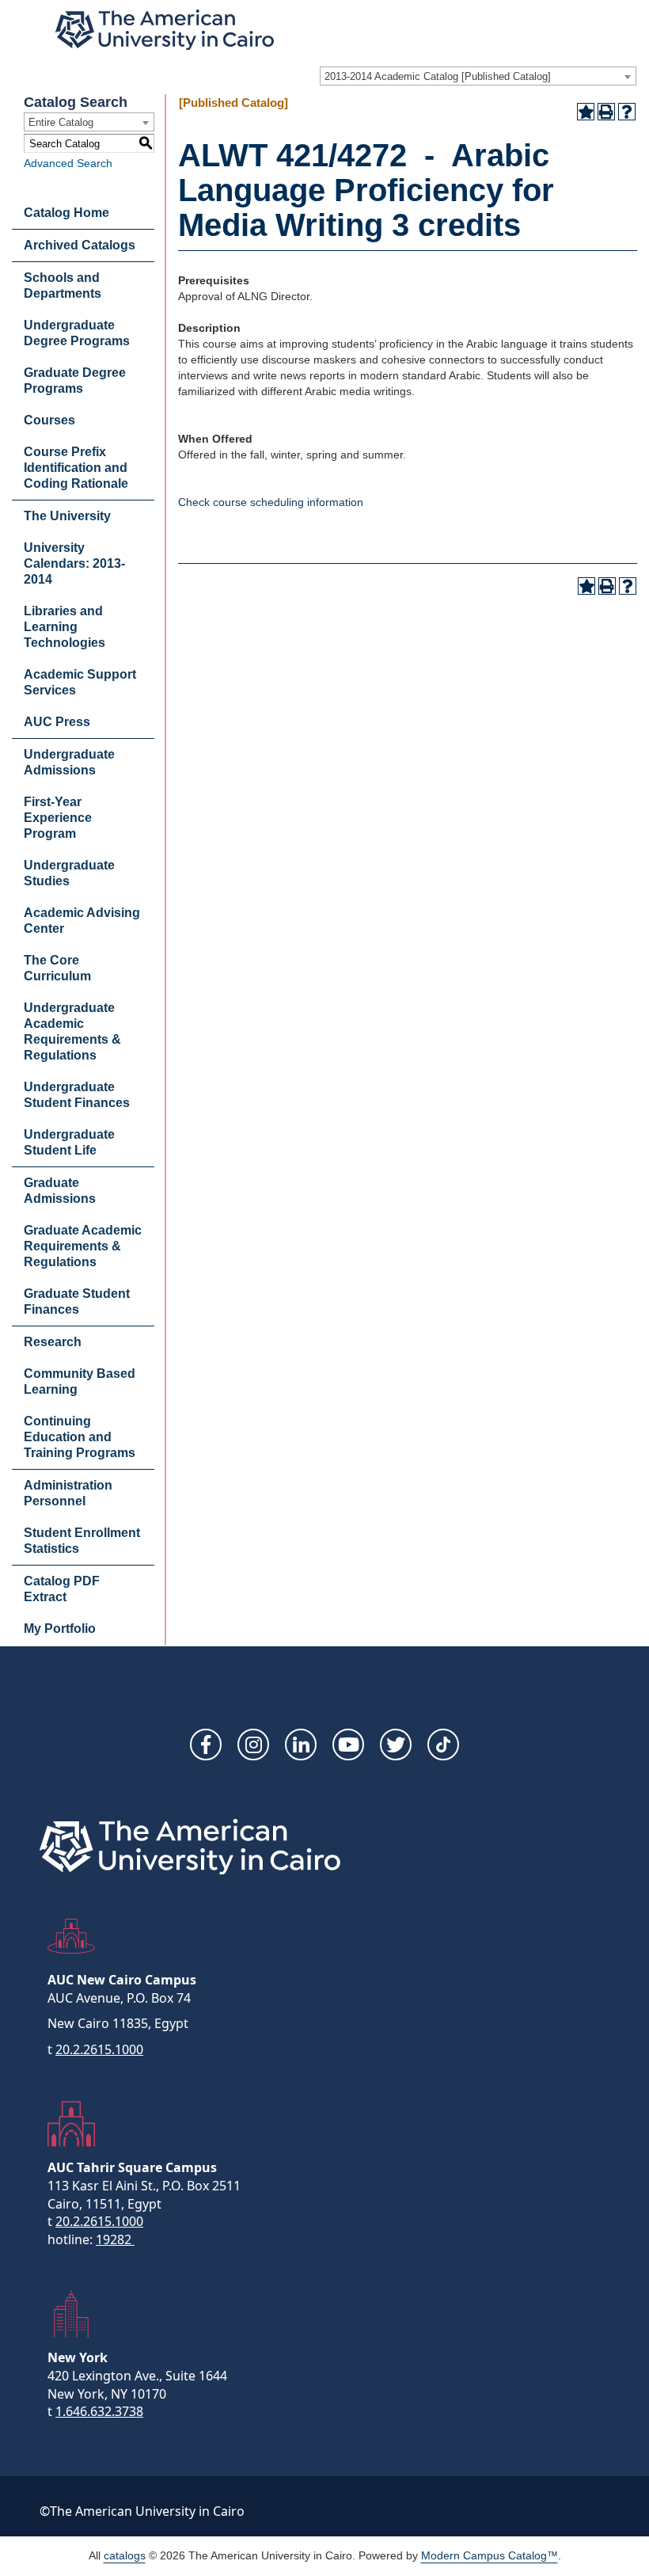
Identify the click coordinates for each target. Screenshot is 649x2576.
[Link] (443, 1745)
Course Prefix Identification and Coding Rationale (76, 468)
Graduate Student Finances (77, 1301)
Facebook (206, 1745)
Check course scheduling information (271, 502)
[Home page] (165, 30)
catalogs (125, 2555)
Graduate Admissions (60, 1191)
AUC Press (57, 722)
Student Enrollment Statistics (82, 1541)
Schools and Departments (63, 285)
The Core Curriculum (57, 968)
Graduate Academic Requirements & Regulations (83, 1246)
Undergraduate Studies (69, 873)
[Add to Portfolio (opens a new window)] (586, 112)
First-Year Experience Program (58, 818)
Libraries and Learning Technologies (65, 627)
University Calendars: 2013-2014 (74, 563)
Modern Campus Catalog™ (490, 2555)
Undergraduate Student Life (69, 1142)
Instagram (253, 1745)
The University (67, 516)
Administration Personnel (68, 1493)
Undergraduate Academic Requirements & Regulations (72, 1031)
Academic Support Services (80, 682)
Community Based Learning (80, 1381)
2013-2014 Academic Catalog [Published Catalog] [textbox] (438, 76)
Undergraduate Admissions (69, 762)
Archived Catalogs (80, 245)
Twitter (396, 1745)
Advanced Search (68, 163)
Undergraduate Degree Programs (77, 333)
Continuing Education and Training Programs (80, 1437)
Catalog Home (66, 213)
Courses (49, 420)
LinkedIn (301, 1745)
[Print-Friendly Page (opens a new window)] (606, 112)
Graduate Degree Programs (75, 381)
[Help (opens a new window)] (627, 112)
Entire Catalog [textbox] (61, 122)
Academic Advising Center (82, 921)
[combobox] (478, 76)
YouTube (348, 1745)
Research (53, 1342)
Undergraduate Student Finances (77, 1095)
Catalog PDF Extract (62, 1589)
